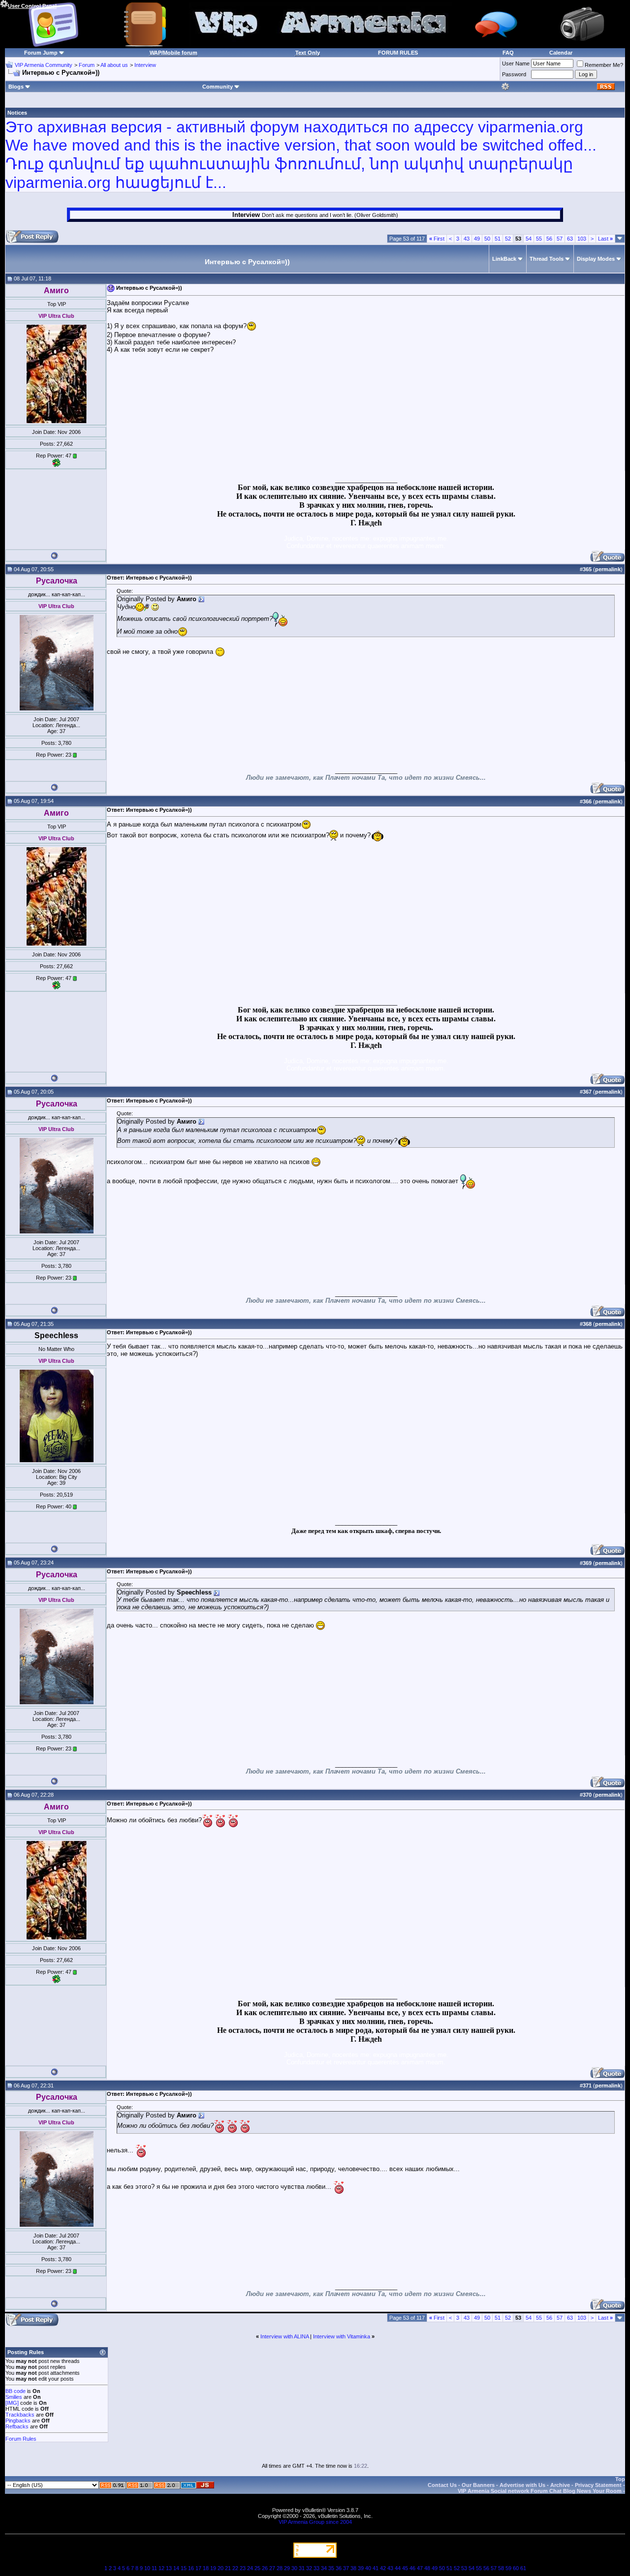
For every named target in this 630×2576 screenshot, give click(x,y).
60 (516, 2568)
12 (161, 2568)
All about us (114, 65)
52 (508, 239)
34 (324, 2568)
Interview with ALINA (284, 2336)
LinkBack (504, 259)
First (437, 239)
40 (368, 2568)
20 (220, 2568)
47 (420, 2568)
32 (309, 2568)
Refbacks (17, 2426)
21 (228, 2568)
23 (243, 2568)
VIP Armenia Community (44, 65)
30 (294, 2568)
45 (405, 2568)
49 (477, 239)
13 (169, 2568)
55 (539, 239)
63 (570, 239)
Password (514, 74)
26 (265, 2568)
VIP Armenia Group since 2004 (315, 2522)
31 (302, 2568)
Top (620, 2479)
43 (467, 239)
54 (529, 239)
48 (427, 2568)
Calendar (561, 53)
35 (331, 2568)
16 (191, 2568)
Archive (560, 2485)
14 (176, 2568)
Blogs (16, 87)
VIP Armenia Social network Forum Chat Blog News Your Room (540, 2491)
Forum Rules (21, 2439)
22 (235, 2568)
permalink (608, 569)
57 (560, 239)
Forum (87, 65)
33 (316, 2568)
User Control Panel (32, 6)
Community (218, 87)
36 (339, 2568)
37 (346, 2568)
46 (412, 2568)
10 (147, 2568)
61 (523, 2568)
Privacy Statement (598, 2485)
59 (508, 2568)
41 (376, 2568)
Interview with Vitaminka (342, 2336)
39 (361, 2568)
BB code (16, 2391)
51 (498, 239)
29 (287, 2568)
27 (272, 2568)
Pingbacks (18, 2421)
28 (280, 2568)
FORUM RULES (398, 53)
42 (383, 2568)
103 (582, 239)
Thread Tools (547, 259)
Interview (145, 65)
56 (549, 239)
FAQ (508, 53)
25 (257, 2568)
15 (184, 2568)
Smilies (14, 2397)
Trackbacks (20, 2415)
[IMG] (12, 2403)
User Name (516, 63)
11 (154, 2568)
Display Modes (596, 259)
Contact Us (442, 2485)
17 (198, 2568)
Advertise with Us (522, 2485)
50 (487, 239)
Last (605, 239)
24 (250, 2568)
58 (501, 2568)
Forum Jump (41, 53)
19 (213, 2568)
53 (464, 2568)
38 (353, 2568)
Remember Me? (604, 65)
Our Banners (478, 2485)
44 (398, 2568)
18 (206, 2568)
